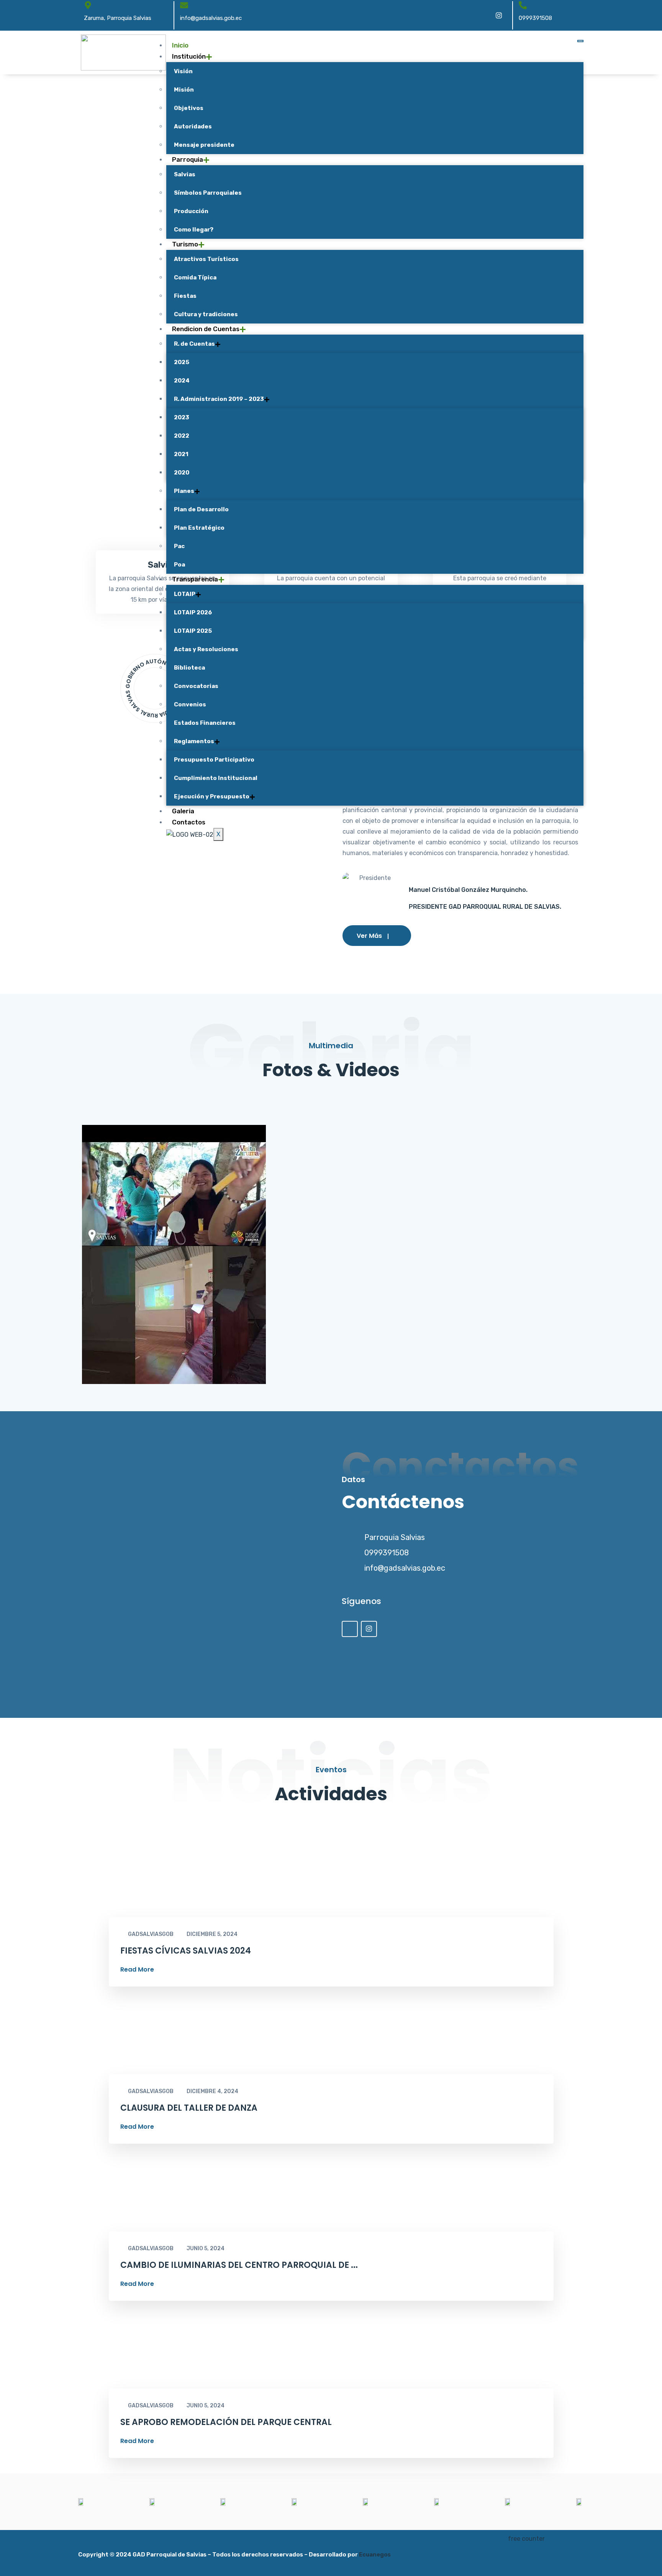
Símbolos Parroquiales (208, 193)
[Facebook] (482, 15)
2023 (182, 417)
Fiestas (185, 296)
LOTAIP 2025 (193, 631)
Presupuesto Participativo (214, 760)
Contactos (189, 822)
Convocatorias (196, 686)
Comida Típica (195, 277)
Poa (179, 565)
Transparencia (195, 579)
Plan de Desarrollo (201, 509)
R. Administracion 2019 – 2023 (219, 399)
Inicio (180, 45)
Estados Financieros (205, 723)
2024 (182, 381)
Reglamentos (194, 741)
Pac (179, 546)
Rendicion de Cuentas (206, 329)
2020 (182, 473)
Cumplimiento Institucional (216, 778)
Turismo (185, 244)
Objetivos (189, 108)
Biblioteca (189, 668)
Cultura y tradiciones (206, 314)
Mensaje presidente (204, 145)
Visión (183, 71)
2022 (182, 436)
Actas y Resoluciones (206, 649)
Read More (137, 1970)
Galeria (183, 811)
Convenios (190, 704)
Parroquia (188, 159)
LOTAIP (185, 594)
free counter (526, 2539)
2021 (181, 454)
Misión (184, 90)
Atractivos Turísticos (206, 259)
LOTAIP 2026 (193, 612)
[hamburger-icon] (580, 41)
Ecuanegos (375, 2555)
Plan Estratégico (199, 528)
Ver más (369, 936)
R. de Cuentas (194, 344)
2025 (182, 362)
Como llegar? (194, 230)
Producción (191, 211)
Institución (189, 56)
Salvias (185, 174)
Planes (184, 491)
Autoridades (193, 126)
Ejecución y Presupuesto (212, 796)
